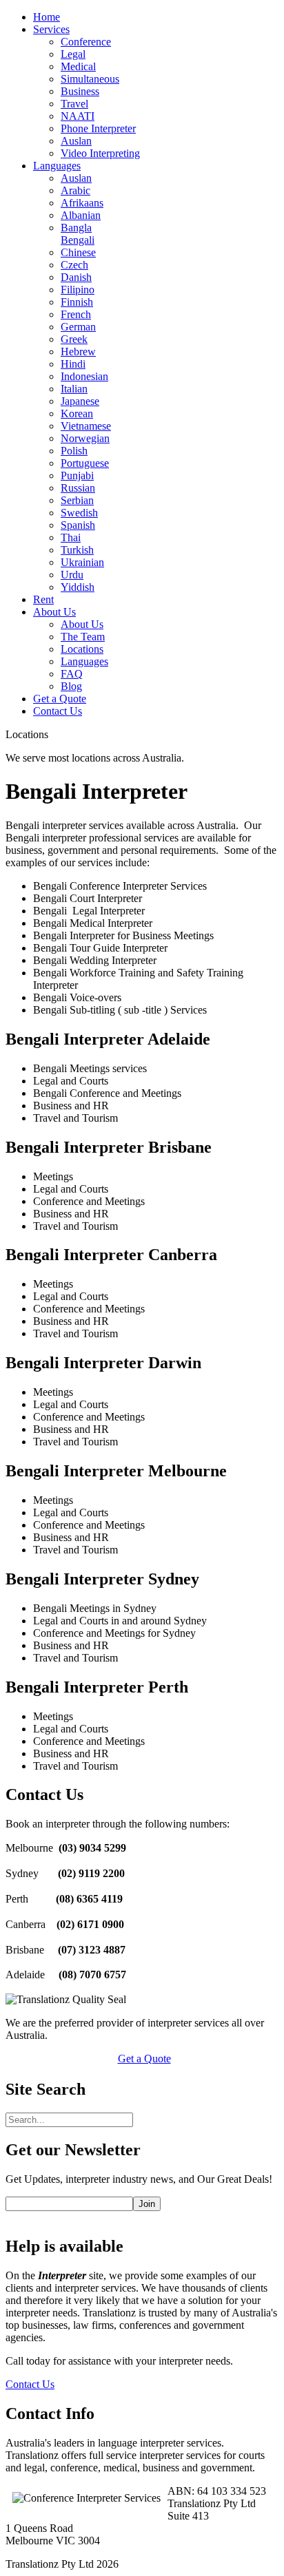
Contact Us (30, 2384)
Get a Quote (144, 2059)
